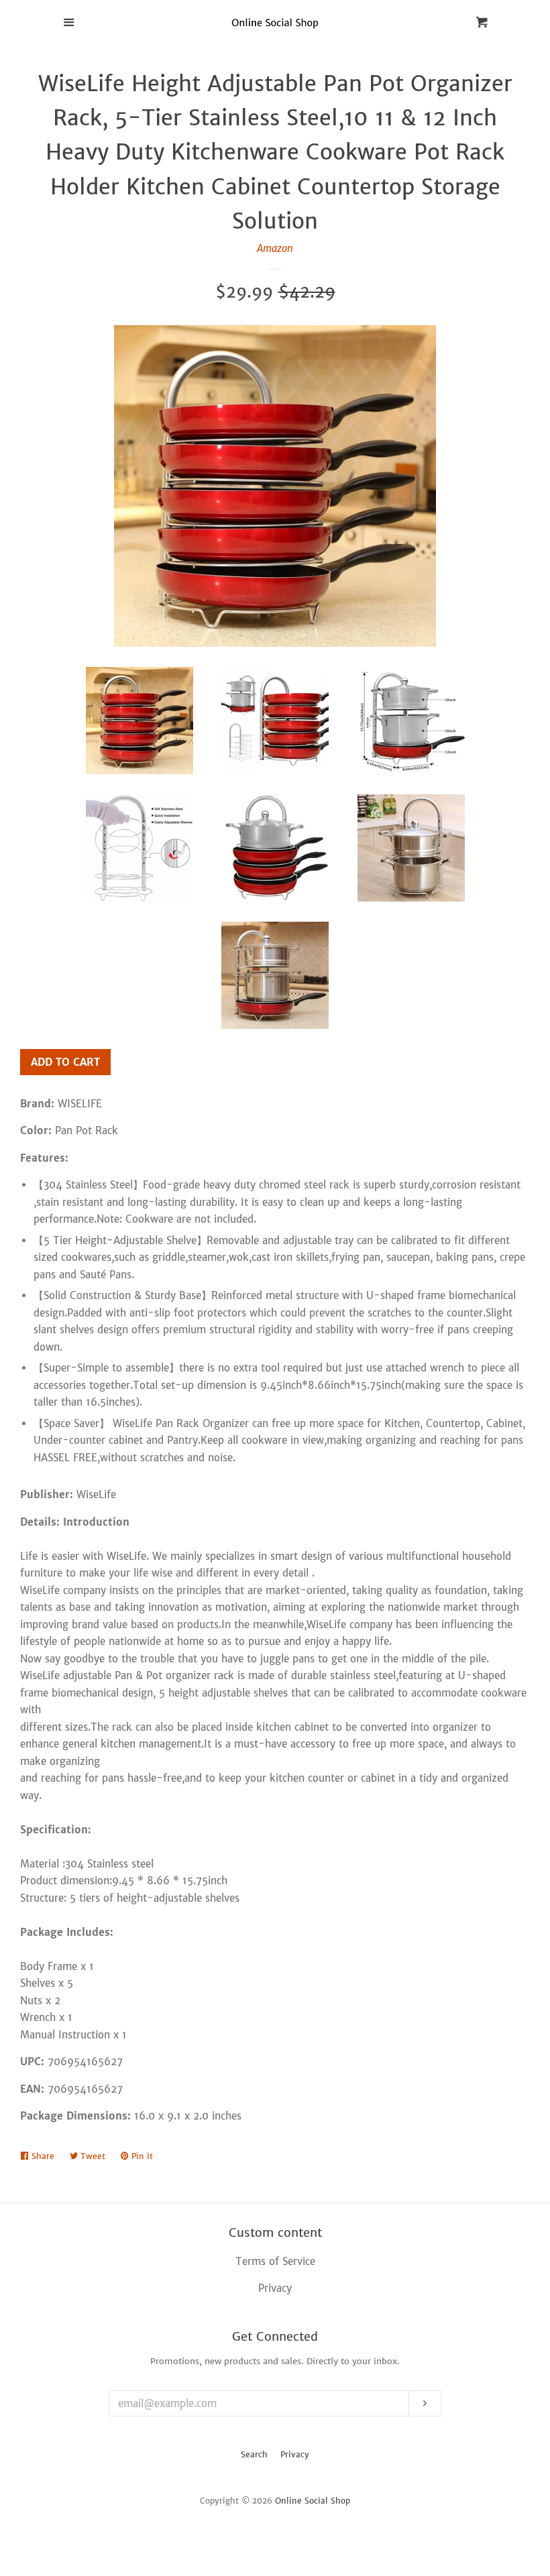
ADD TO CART (65, 1062)
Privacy (295, 2454)
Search (254, 2454)
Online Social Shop (313, 2501)
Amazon (275, 248)
